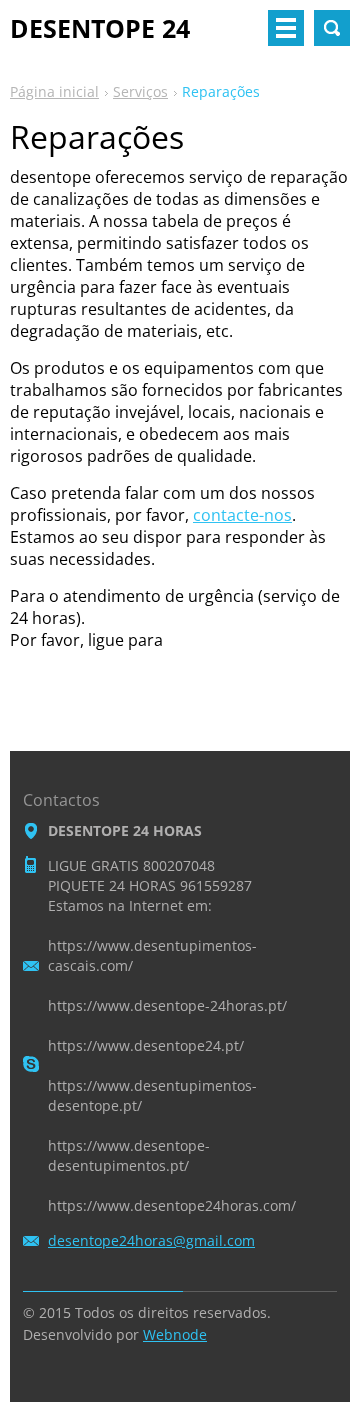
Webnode (175, 1334)
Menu (286, 28)
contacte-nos (242, 515)
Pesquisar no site (332, 28)
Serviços (140, 91)
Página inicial (54, 91)
